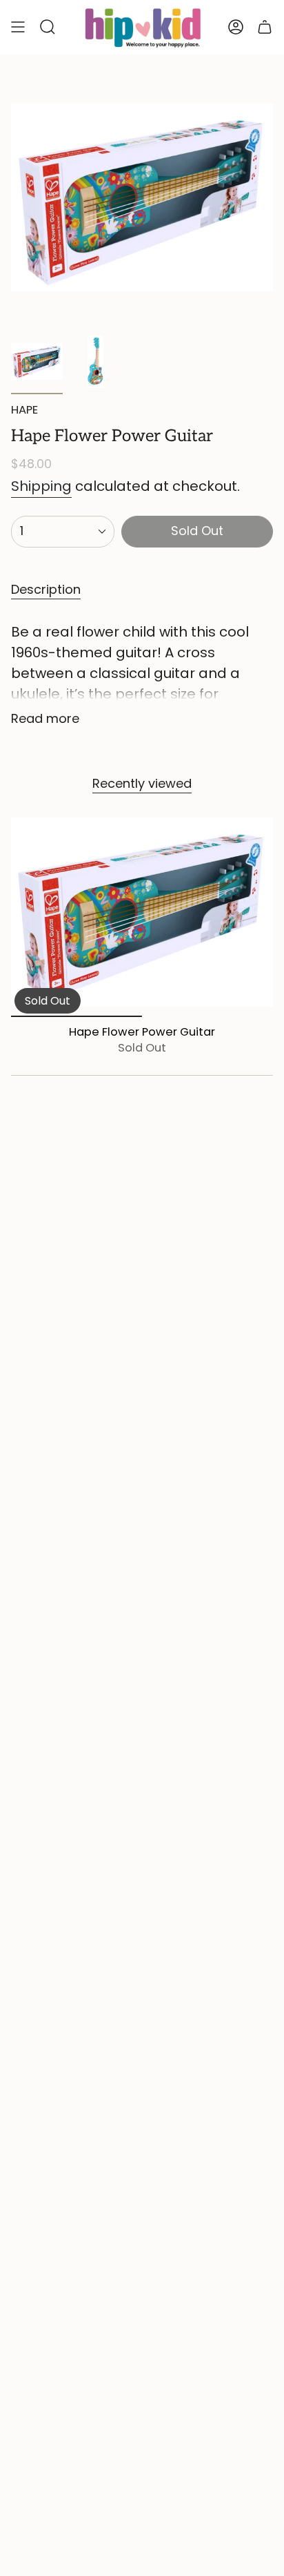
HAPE (24, 410)
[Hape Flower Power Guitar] (142, 912)
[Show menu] (18, 27)
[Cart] (265, 27)
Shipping (41, 486)
